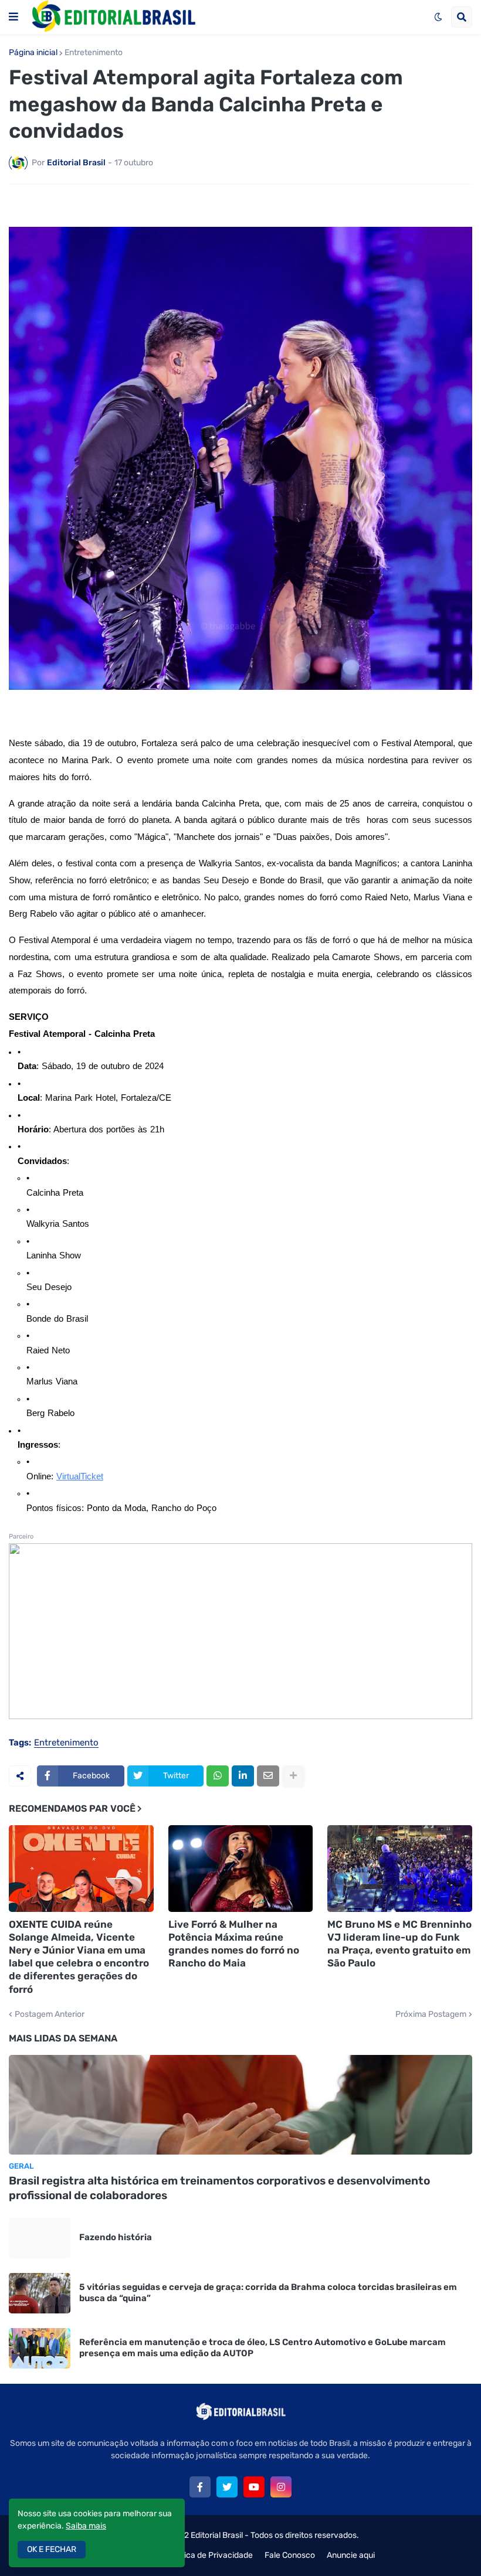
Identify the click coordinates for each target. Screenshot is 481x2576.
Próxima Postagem (431, 2014)
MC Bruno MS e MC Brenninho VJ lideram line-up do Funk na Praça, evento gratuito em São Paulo (399, 1944)
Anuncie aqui (351, 2555)
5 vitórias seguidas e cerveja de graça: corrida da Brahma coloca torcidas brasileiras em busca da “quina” (268, 2293)
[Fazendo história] (40, 2238)
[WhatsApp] (218, 1776)
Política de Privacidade (210, 2555)
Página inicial (33, 53)
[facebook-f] (200, 2487)
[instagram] (281, 2487)
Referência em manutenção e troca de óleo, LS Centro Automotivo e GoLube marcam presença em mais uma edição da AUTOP (262, 2348)
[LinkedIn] (243, 1776)
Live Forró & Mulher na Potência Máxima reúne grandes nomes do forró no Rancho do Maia (234, 1944)
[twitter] (227, 2487)
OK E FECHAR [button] (52, 2549)
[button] (13, 17)
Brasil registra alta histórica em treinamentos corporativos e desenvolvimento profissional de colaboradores (219, 2188)
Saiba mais (86, 2526)
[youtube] (254, 2487)
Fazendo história (116, 2237)
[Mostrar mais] (293, 1776)
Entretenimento (94, 53)
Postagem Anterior (50, 2014)
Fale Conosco (290, 2555)
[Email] (268, 1776)
